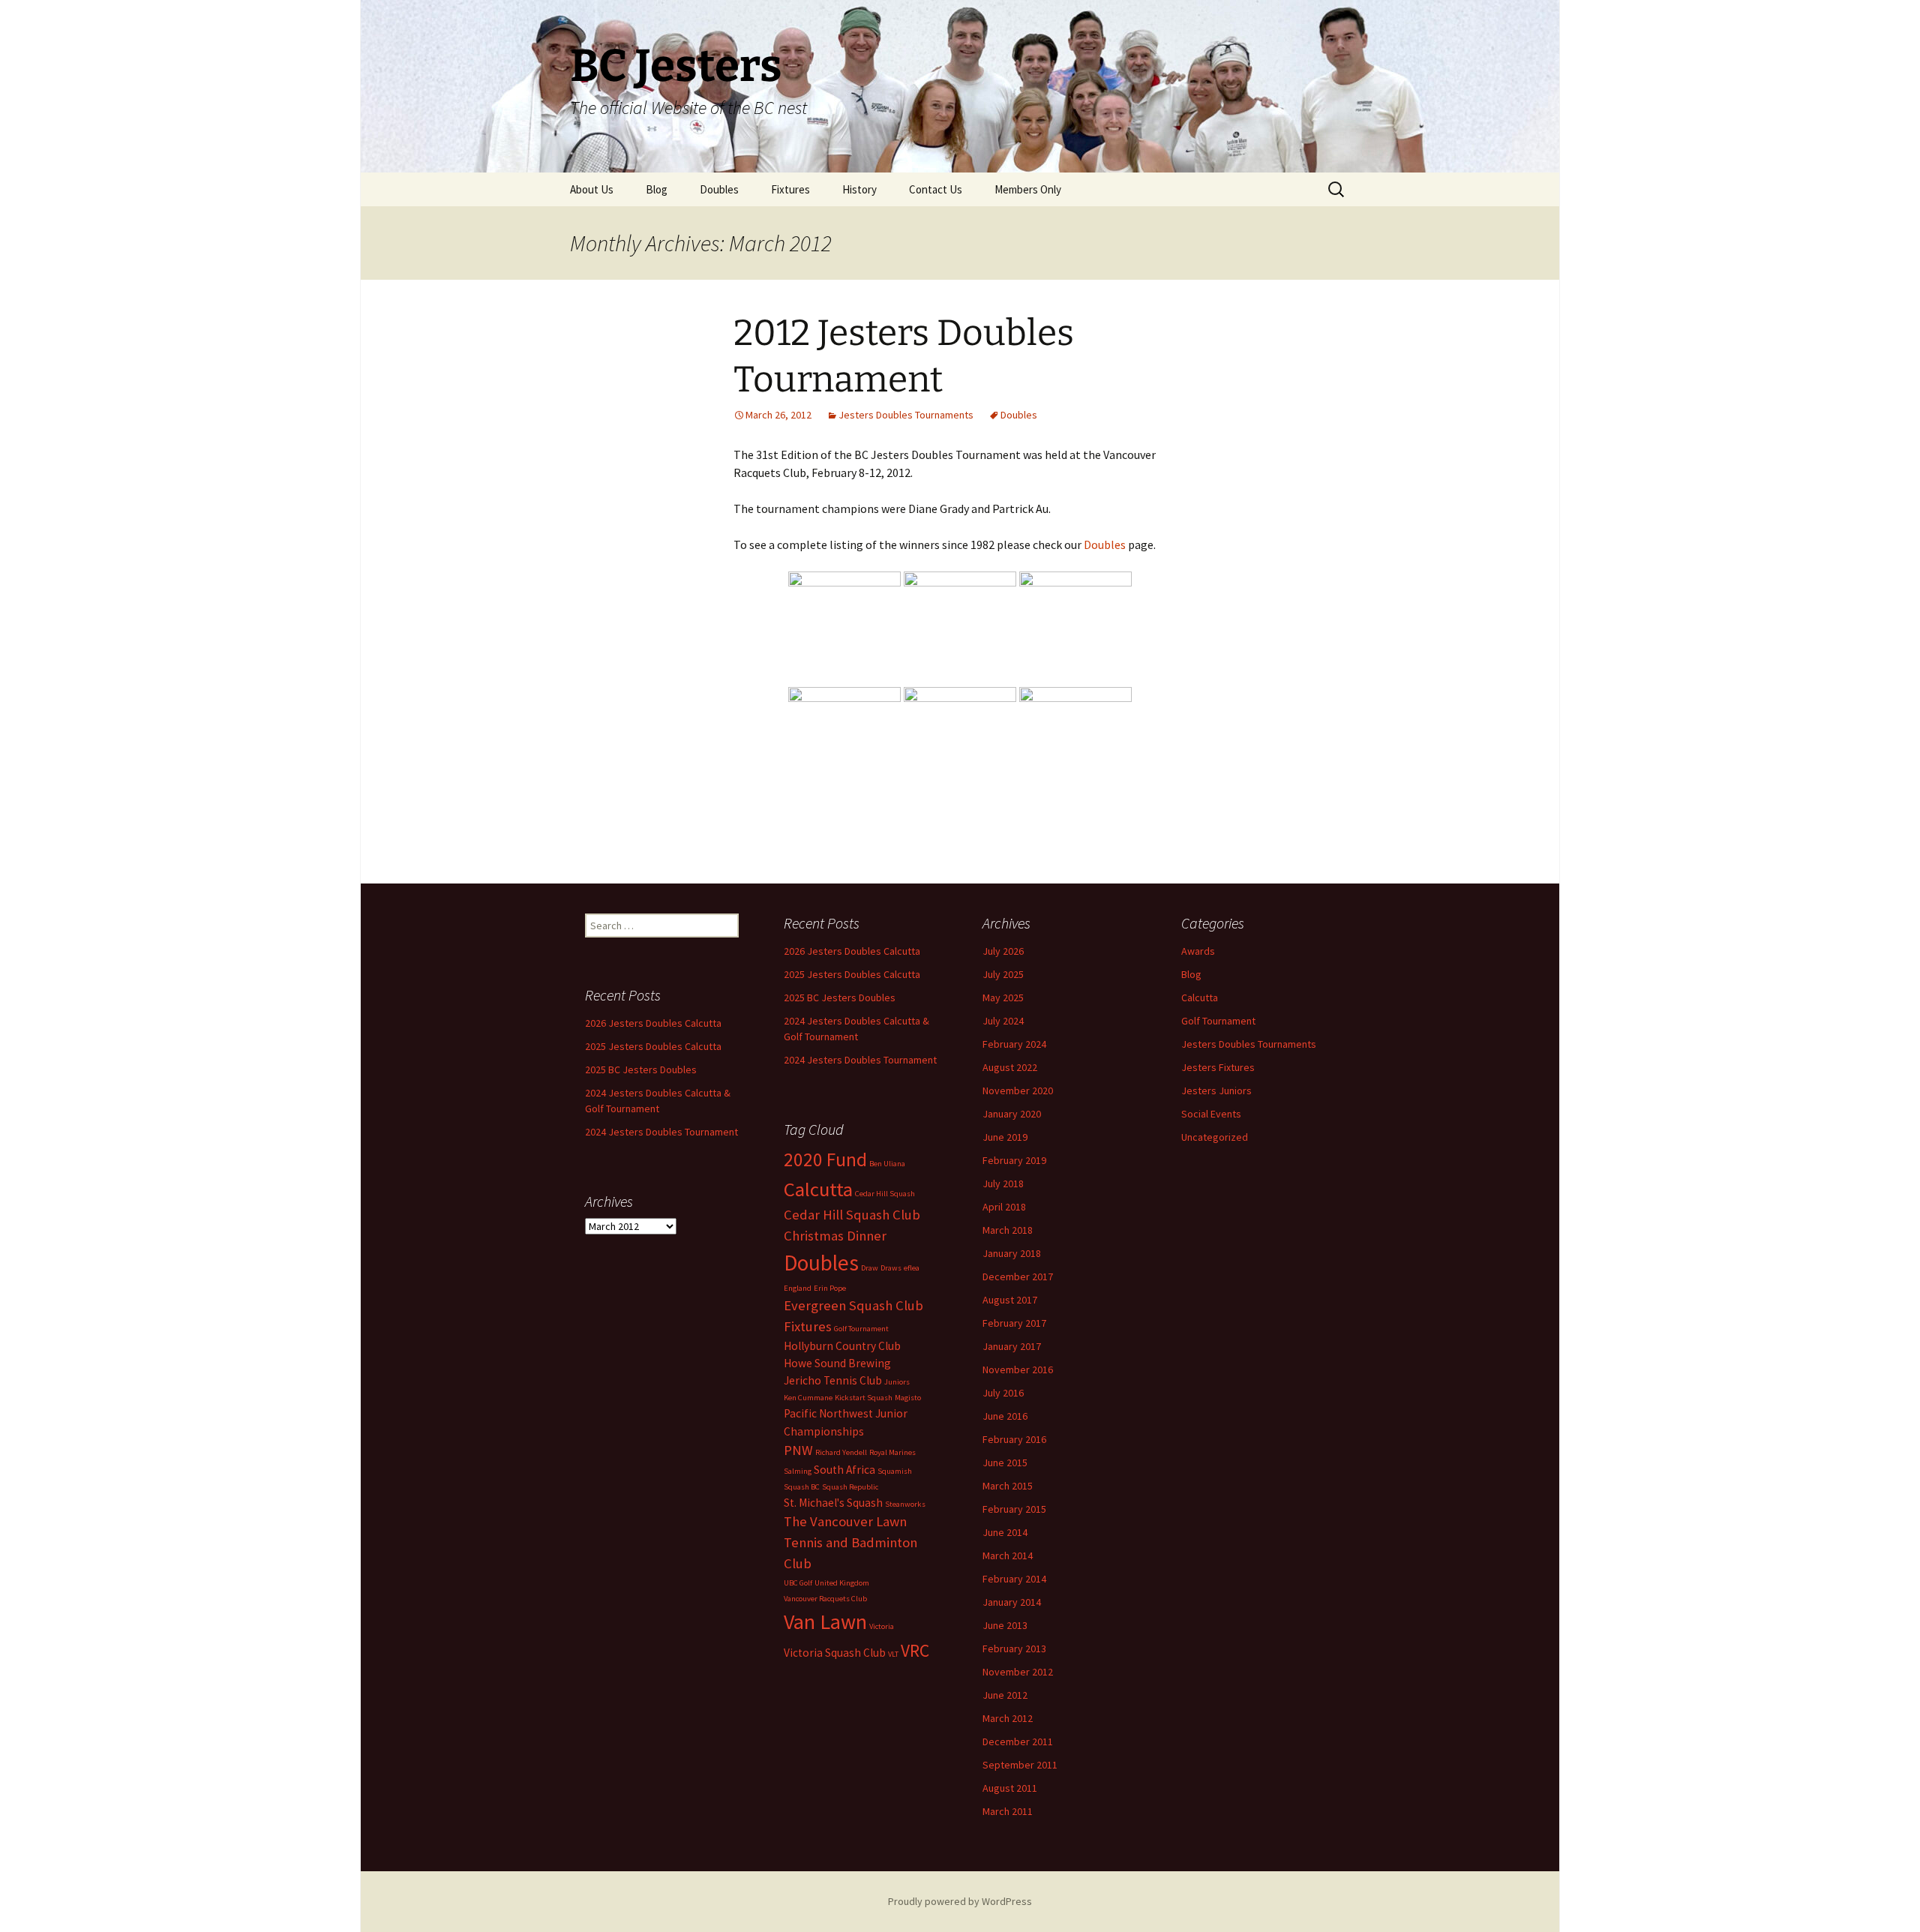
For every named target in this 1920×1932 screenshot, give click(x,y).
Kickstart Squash (864, 1398)
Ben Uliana (887, 1164)
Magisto (908, 1398)
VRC (915, 1650)
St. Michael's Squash (833, 1503)
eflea (912, 1268)
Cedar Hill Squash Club (852, 1215)
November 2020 (1018, 1090)
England (798, 1288)
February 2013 (1014, 1648)
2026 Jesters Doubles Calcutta (852, 951)
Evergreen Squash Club (853, 1305)
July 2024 (1003, 1021)
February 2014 (1014, 1579)
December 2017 (1018, 1276)
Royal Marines (892, 1452)
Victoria (882, 1626)
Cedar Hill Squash (885, 1194)
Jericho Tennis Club (833, 1380)
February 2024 (1014, 1044)
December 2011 (1018, 1741)
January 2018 (1012, 1253)
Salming (798, 1471)
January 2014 (1012, 1602)
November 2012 (1018, 1672)
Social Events (1211, 1114)
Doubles (719, 189)
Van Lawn (825, 1621)
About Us (592, 189)
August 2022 (1010, 1067)
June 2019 (1005, 1137)
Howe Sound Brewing (837, 1363)
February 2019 (1014, 1160)
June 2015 (1005, 1462)
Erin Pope (830, 1288)
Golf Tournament (1218, 1021)
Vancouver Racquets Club (825, 1599)
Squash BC (802, 1487)
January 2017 (1012, 1346)
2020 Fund (825, 1159)
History (859, 189)
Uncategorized (1215, 1137)
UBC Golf (798, 1583)
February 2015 (1014, 1509)
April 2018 (1004, 1207)
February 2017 (1014, 1323)
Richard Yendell (841, 1452)
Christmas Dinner (835, 1236)
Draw (870, 1268)
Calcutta (1200, 997)
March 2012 (1008, 1718)
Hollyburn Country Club (842, 1346)
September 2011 (1020, 1765)
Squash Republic (850, 1487)
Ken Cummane (808, 1398)
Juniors (897, 1382)
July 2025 (1003, 974)
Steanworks (905, 1504)
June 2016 (1005, 1416)
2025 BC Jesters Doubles (840, 997)
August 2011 (1010, 1788)
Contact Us (936, 189)
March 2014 (1008, 1555)
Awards (1198, 951)
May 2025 (1003, 997)
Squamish (895, 1471)
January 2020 (1012, 1114)
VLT (893, 1654)
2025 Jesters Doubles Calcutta (852, 974)
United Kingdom (842, 1583)
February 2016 (1014, 1439)
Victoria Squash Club (835, 1653)
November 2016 (1018, 1369)
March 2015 (1008, 1486)
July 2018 (1003, 1183)
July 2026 (1003, 951)
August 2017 (1010, 1300)
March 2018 (1008, 1230)
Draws (891, 1268)
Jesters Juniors (1216, 1090)
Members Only (1028, 189)
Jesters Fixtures (1218, 1067)
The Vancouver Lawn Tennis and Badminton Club (850, 1542)
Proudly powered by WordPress (960, 1901)
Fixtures (790, 189)
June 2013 (1005, 1625)
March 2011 (1008, 1811)
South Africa (844, 1470)
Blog (657, 189)
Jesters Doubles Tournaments (906, 415)
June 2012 (1005, 1695)
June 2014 (1005, 1532)
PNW (798, 1450)
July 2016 (1003, 1393)
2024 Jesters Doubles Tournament (860, 1060)
